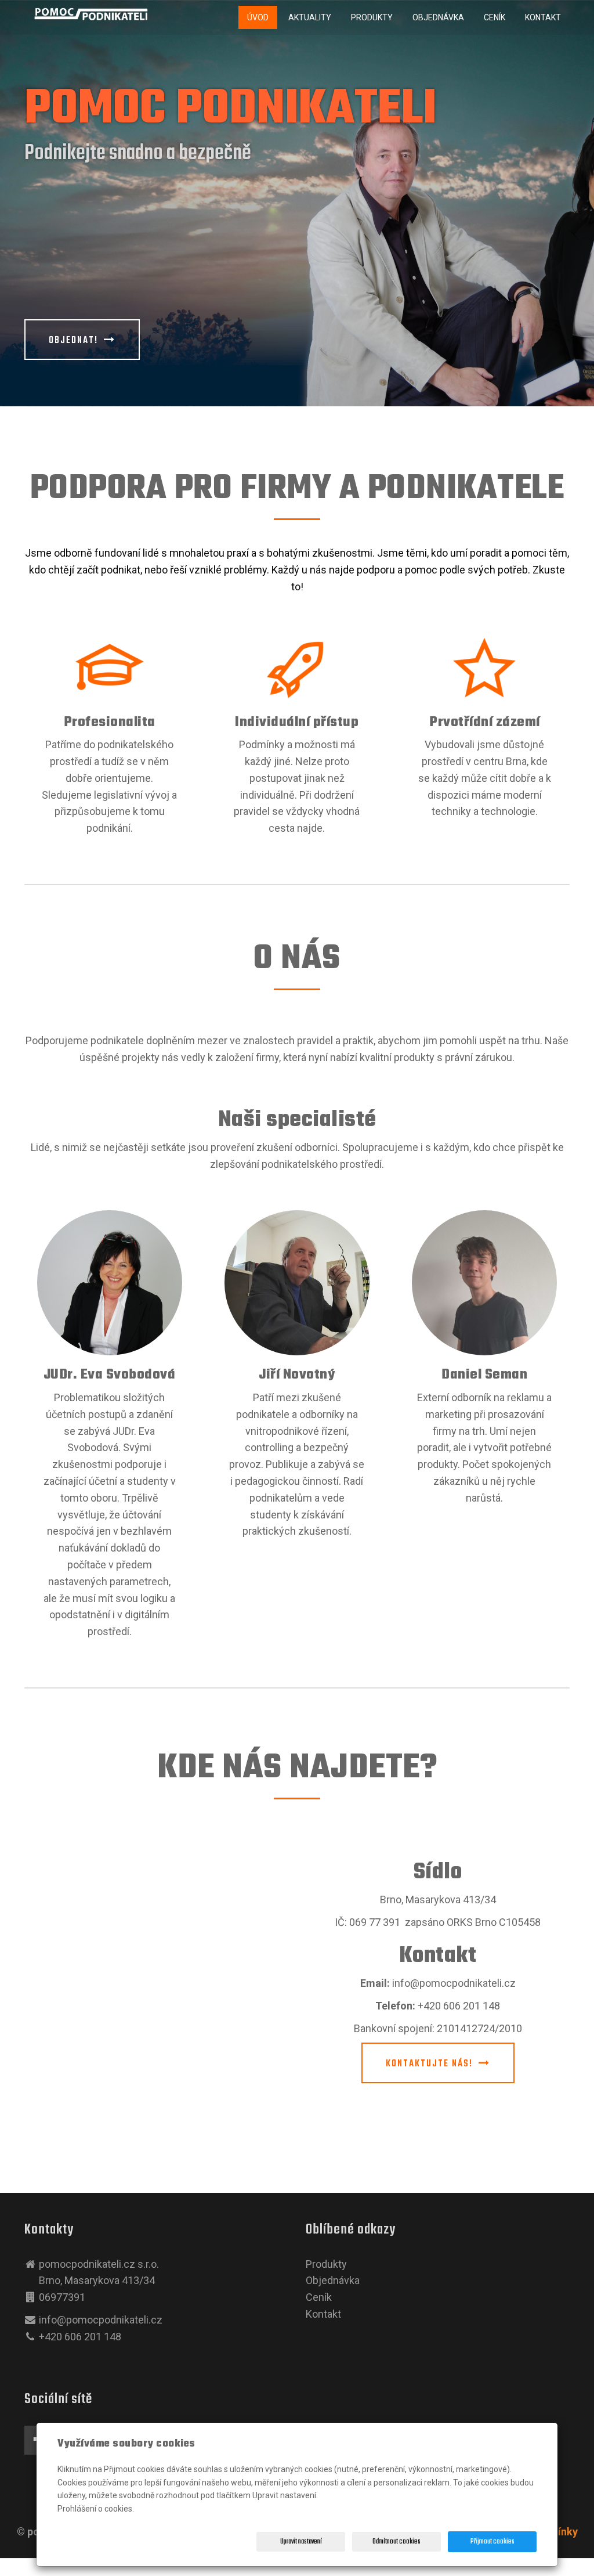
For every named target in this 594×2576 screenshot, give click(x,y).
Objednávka (438, 17)
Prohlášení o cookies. (96, 2509)
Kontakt (543, 17)
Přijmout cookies (492, 2542)
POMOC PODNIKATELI (230, 110)
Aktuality (310, 17)
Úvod (258, 17)
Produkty (372, 17)
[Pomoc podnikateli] (91, 14)
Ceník (495, 17)
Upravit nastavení (301, 2542)
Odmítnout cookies (396, 2542)
